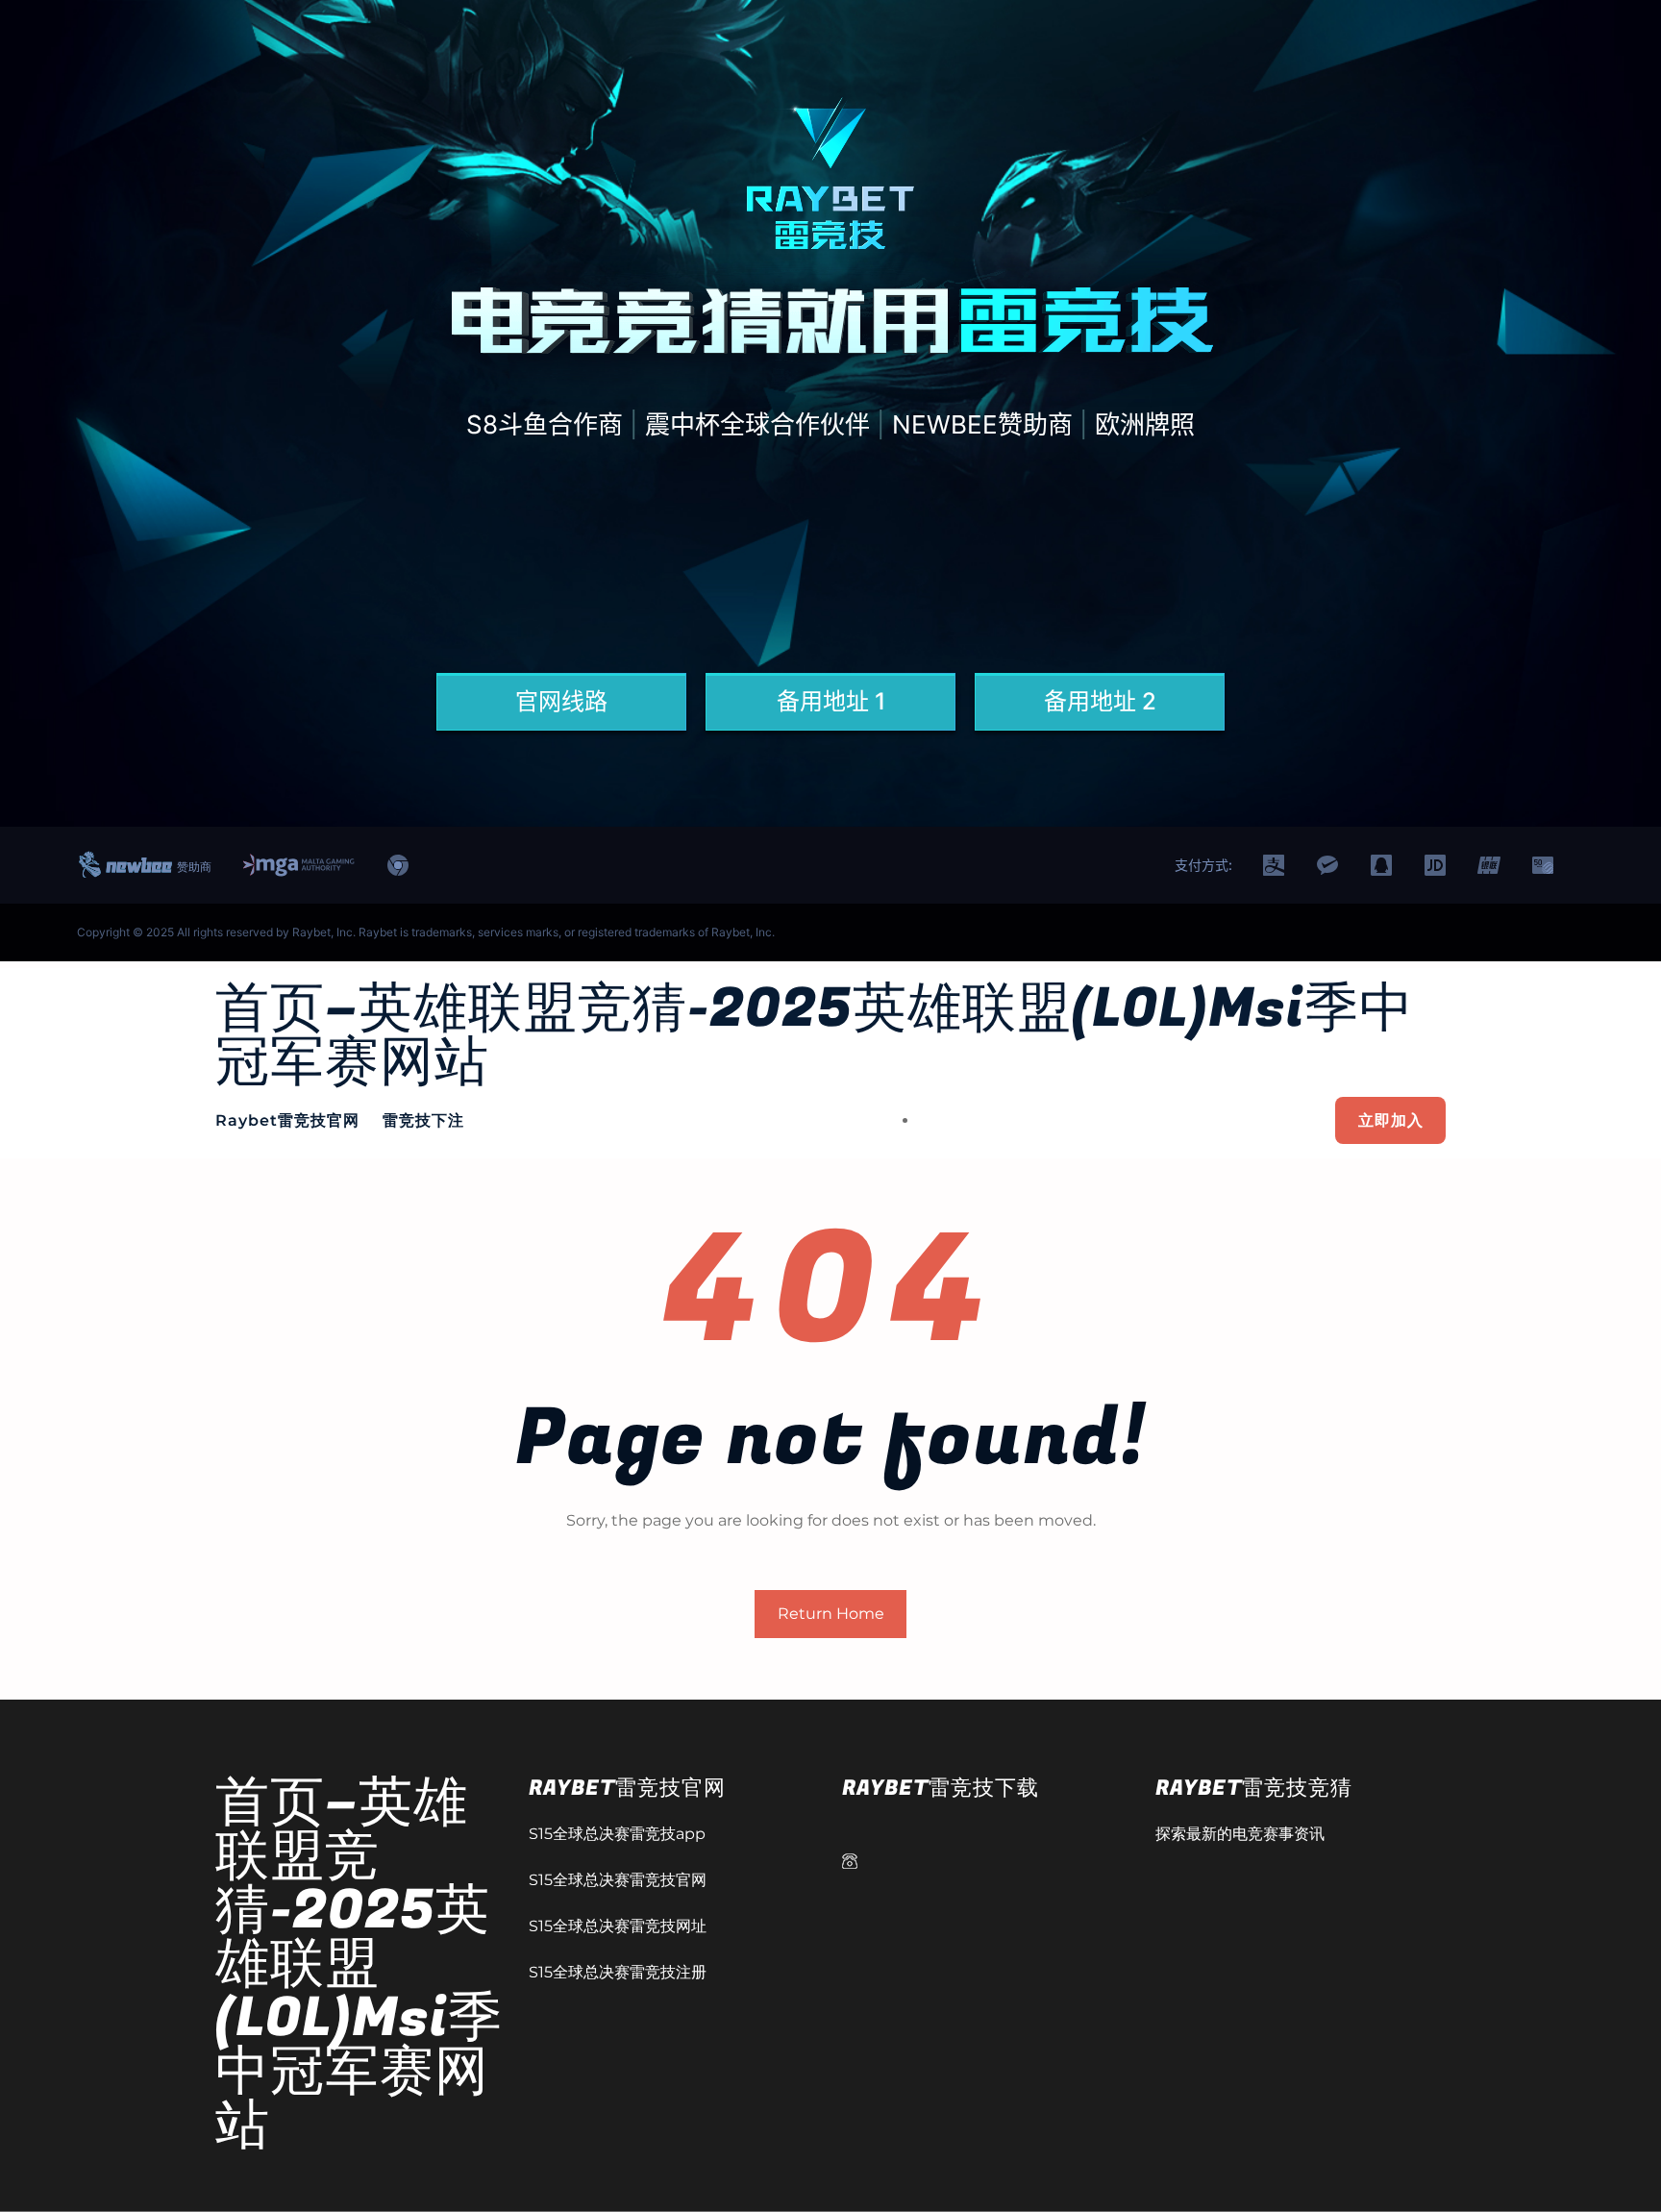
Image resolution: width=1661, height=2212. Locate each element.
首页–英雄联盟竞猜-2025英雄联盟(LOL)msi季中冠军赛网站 (815, 1036)
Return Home (831, 1614)
